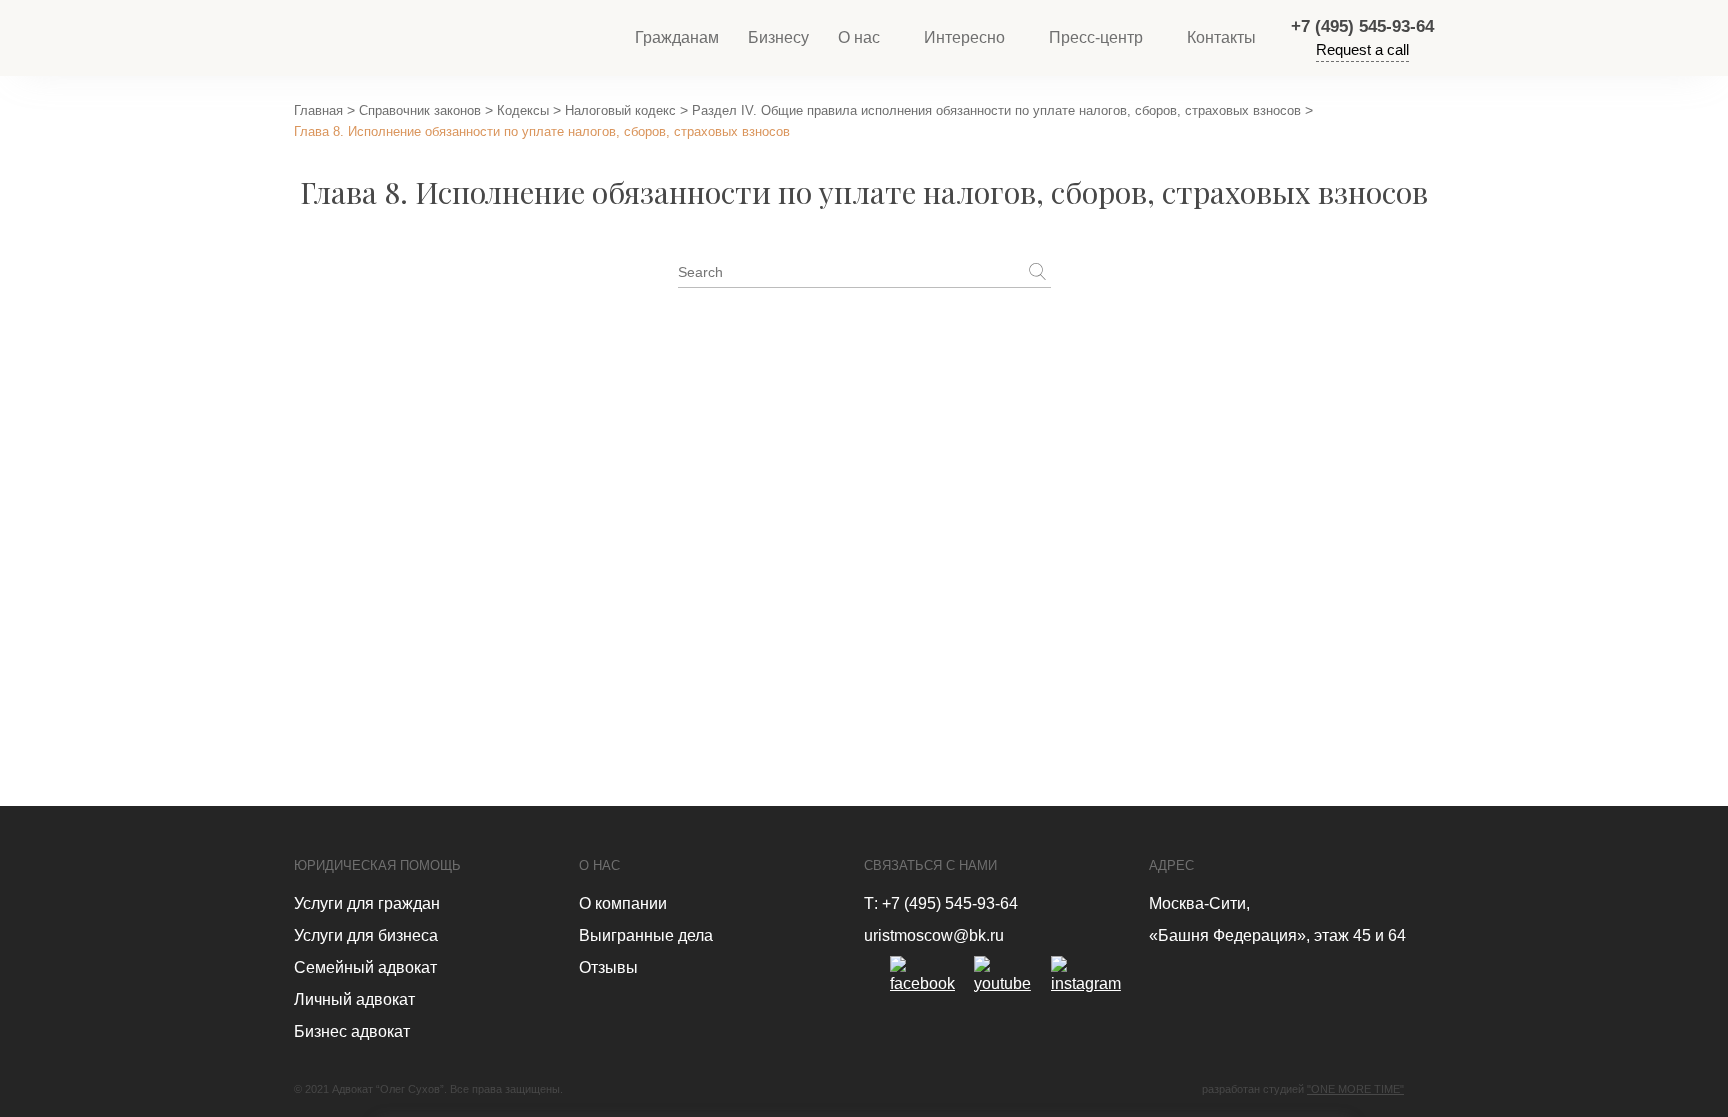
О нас (859, 37)
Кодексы (523, 110)
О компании (623, 903)
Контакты (1221, 37)
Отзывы (608, 967)
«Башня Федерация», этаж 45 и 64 (1277, 935)
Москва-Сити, (1199, 903)
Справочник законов (420, 110)
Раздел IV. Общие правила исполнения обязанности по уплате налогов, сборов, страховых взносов (996, 110)
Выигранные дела (646, 935)
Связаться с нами (930, 865)
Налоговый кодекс (620, 110)
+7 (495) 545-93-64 (1362, 26)
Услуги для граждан (367, 903)
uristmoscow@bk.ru (934, 935)
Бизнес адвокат (352, 1031)
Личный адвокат (354, 999)
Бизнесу (778, 37)
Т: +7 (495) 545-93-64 (941, 903)
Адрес (1171, 865)
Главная (318, 110)
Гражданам (677, 37)
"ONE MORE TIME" (1355, 1089)
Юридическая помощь (377, 865)
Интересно (964, 37)
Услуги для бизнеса (366, 935)
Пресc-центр (1096, 37)
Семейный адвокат (365, 967)
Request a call (1362, 49)
